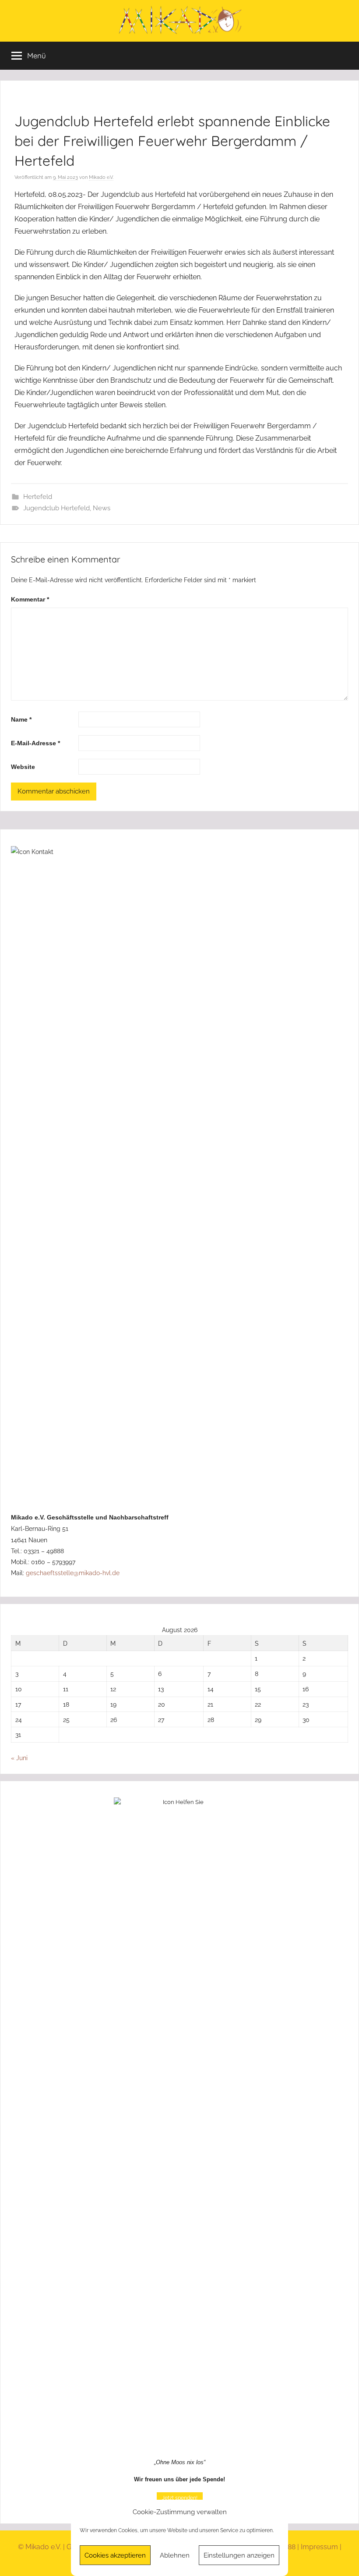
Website (23, 767)
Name (21, 719)
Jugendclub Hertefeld (56, 508)
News (102, 508)
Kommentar (30, 599)
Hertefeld (38, 497)
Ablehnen (175, 2555)
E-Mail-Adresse (35, 743)
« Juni (19, 1758)
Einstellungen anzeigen (239, 2555)
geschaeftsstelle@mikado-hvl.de (73, 1573)
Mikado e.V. (101, 177)
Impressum (319, 2547)
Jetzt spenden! (180, 2498)
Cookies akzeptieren (115, 2555)
